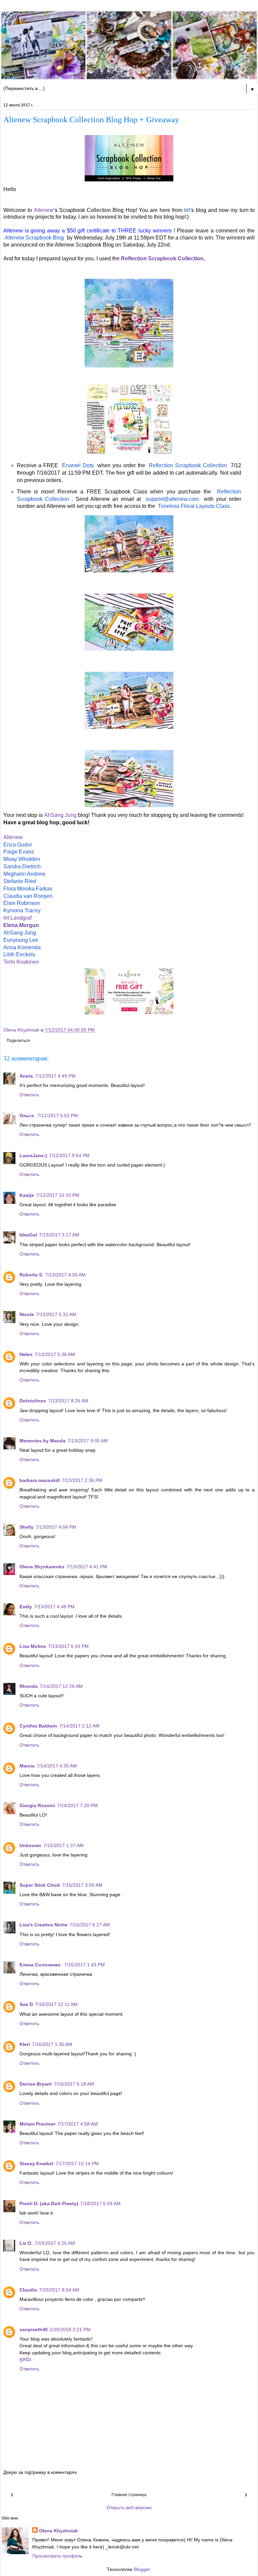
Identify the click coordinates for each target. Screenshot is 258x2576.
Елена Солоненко (41, 1965)
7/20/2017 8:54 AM (59, 2290)
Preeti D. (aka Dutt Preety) (49, 2203)
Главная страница (129, 2495)
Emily (26, 1607)
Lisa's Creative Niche (44, 1925)
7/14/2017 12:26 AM (61, 1686)
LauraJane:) (33, 1155)
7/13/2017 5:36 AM (55, 1354)
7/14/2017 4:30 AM (57, 1766)
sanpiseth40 (34, 2329)
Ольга (27, 1116)
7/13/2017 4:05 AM (66, 1275)
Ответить (29, 1095)
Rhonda (29, 1686)
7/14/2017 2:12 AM (79, 1726)
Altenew (44, 210)
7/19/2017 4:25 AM (55, 2243)
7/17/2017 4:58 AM (78, 2124)
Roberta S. (31, 1275)
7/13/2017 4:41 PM (87, 1567)
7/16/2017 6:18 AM (74, 2084)
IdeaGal (28, 1235)
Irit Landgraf (17, 918)
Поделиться (18, 1041)
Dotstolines (33, 1401)
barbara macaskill (40, 1480)
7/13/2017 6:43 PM (68, 1646)
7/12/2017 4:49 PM (55, 1076)
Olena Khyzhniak (58, 2531)
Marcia (27, 1766)
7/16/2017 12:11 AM (56, 2004)
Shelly (27, 1527)
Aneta (26, 1076)
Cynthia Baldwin (38, 1726)
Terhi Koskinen (21, 962)
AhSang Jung (60, 815)
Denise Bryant (36, 2084)
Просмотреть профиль (57, 2556)
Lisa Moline (33, 1646)
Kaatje (27, 1195)
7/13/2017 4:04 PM (56, 1527)
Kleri (25, 2044)
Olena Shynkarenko (42, 1567)
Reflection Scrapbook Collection (162, 258)
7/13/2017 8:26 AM (68, 1401)
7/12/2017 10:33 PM (58, 1195)
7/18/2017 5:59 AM (100, 2203)
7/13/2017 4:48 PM (54, 1607)
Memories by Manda (42, 1441)
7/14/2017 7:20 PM (77, 1805)
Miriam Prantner (37, 2124)
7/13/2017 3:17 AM (59, 1235)
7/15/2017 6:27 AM (90, 1925)
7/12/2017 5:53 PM (58, 1116)
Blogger (142, 2569)
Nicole (27, 1314)
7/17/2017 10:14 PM (77, 2164)
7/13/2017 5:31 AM (56, 1314)
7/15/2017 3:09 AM (82, 1885)
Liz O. (26, 2243)
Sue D (26, 2004)
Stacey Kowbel (36, 2164)
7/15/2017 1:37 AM (63, 1845)
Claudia (28, 2290)
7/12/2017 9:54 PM (69, 1155)
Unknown (30, 1845)
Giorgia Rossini (37, 1805)
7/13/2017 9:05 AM (88, 1441)
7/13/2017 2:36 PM (82, 1480)
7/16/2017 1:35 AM (52, 2044)
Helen (26, 1354)
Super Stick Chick (40, 1885)
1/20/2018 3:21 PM (70, 2329)
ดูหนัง (25, 2359)
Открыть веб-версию (129, 2507)
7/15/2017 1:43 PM (84, 1965)
